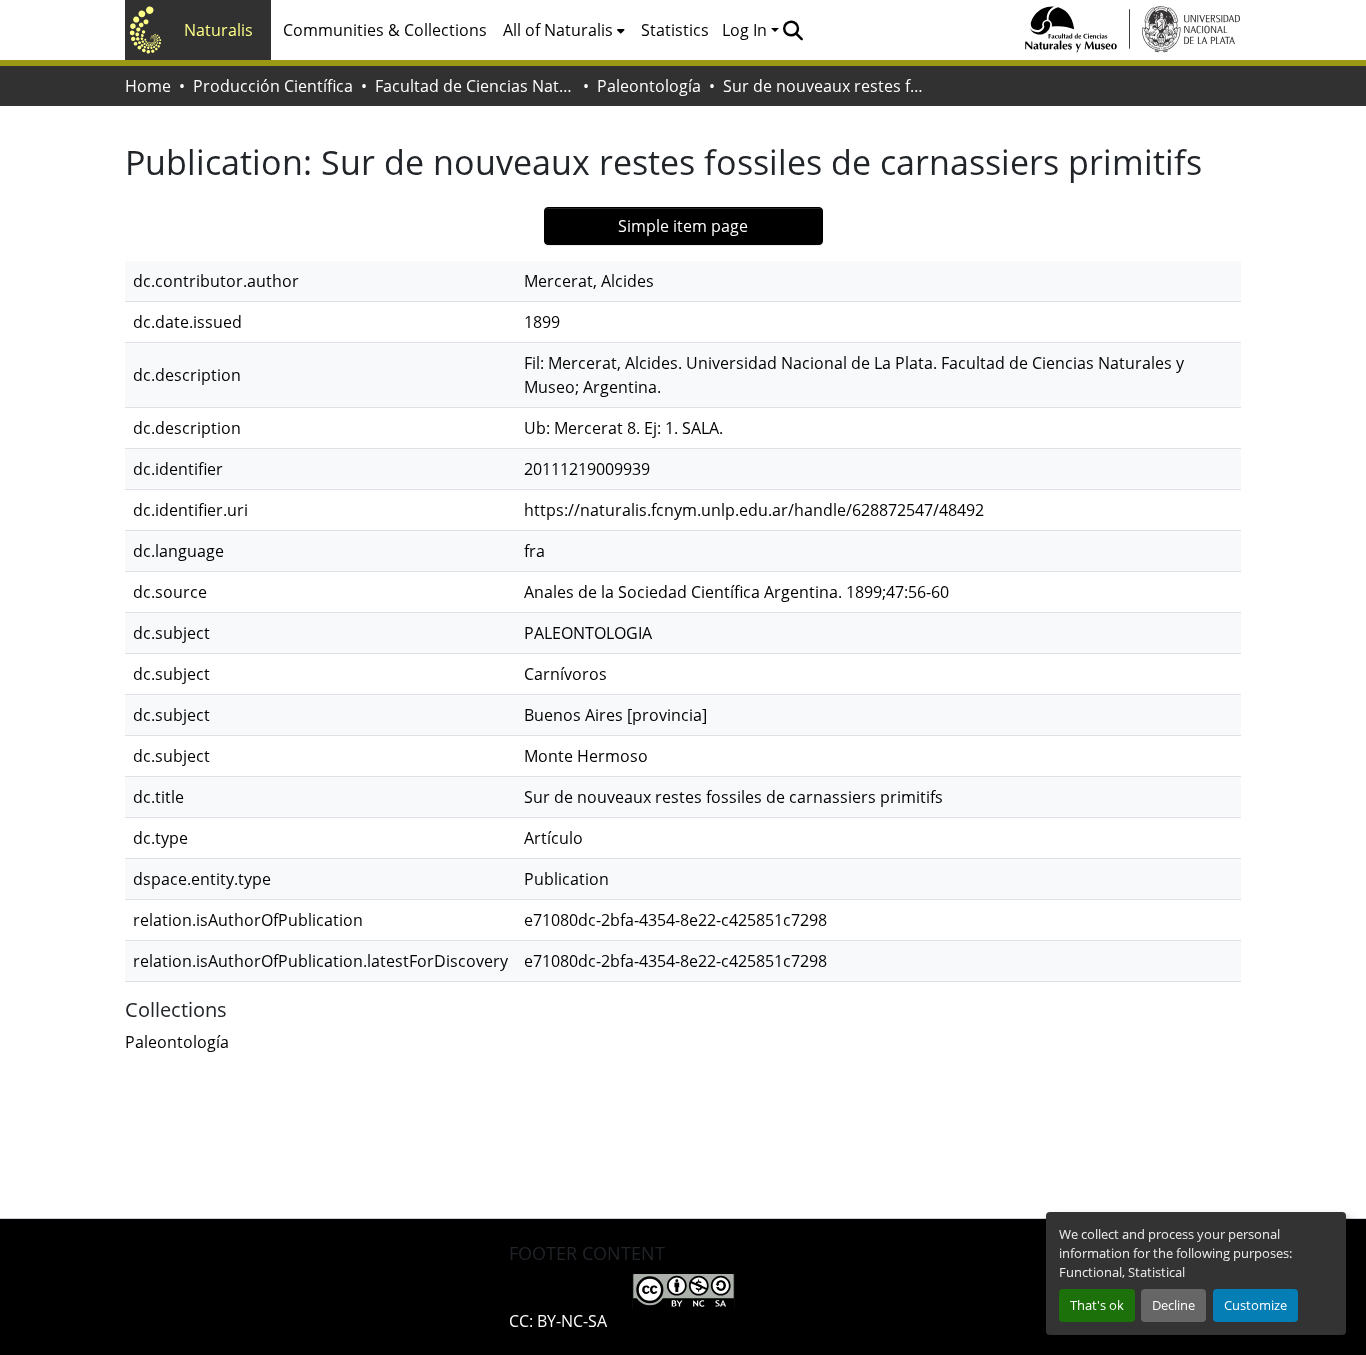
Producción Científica (273, 86)
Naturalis (218, 30)
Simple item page (683, 226)
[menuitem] (564, 30)
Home (148, 86)
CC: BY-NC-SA (558, 1321)
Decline (1173, 1305)
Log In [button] (746, 30)
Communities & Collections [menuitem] (385, 30)
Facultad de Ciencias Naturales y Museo (475, 86)
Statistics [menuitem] (675, 30)
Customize (1255, 1305)
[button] (792, 30)
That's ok (1097, 1305)
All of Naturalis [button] (558, 30)
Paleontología (649, 86)
